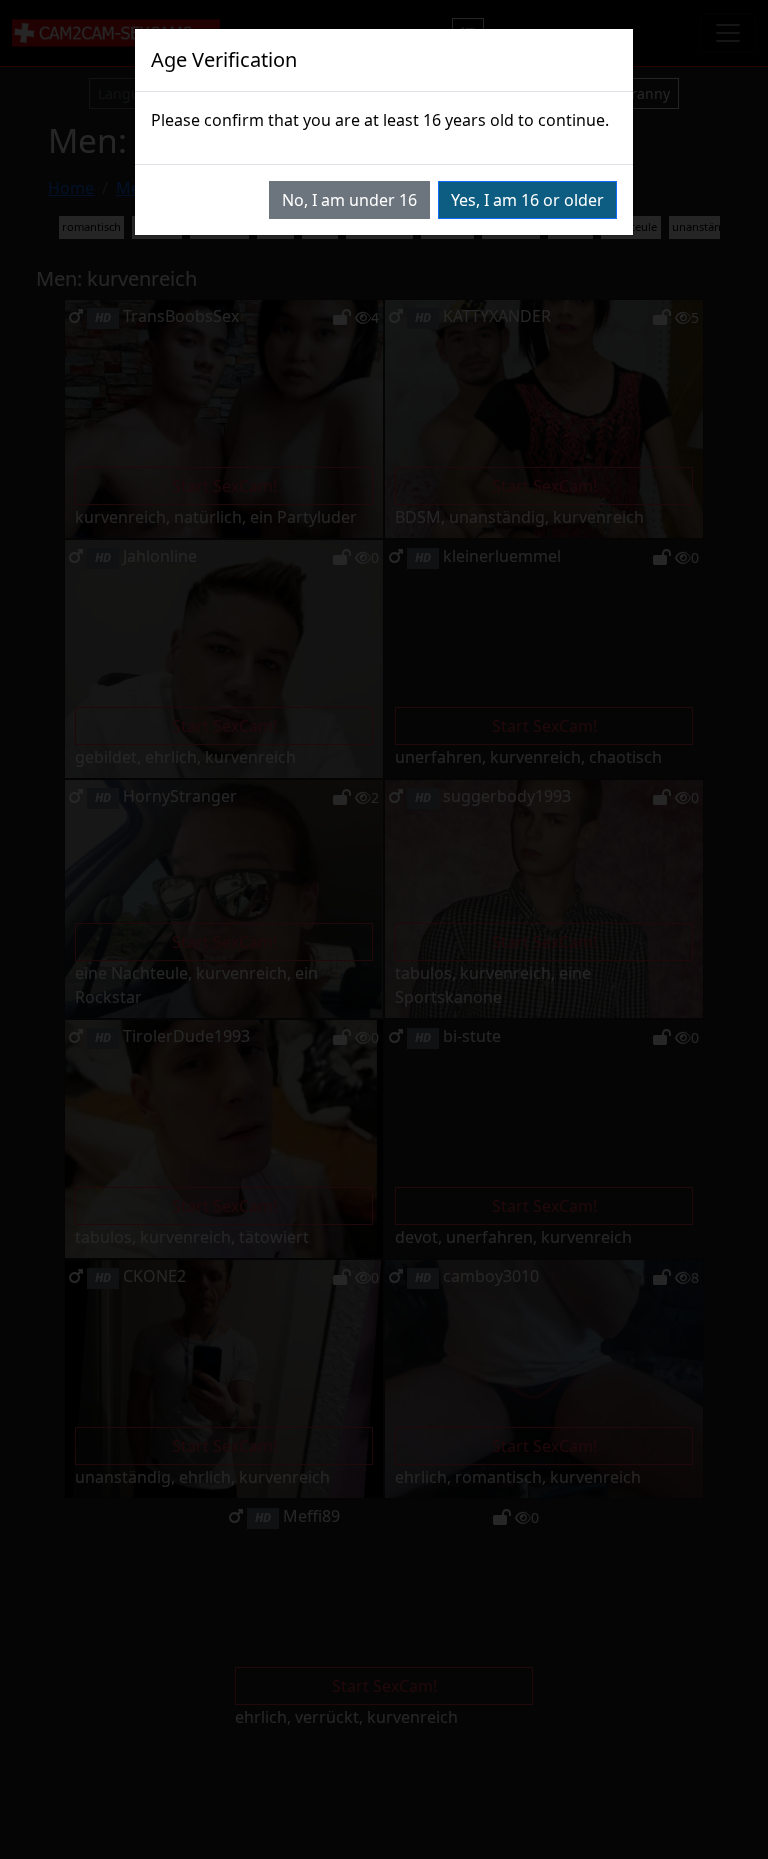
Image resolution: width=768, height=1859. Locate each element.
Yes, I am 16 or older (527, 200)
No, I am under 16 (349, 200)
